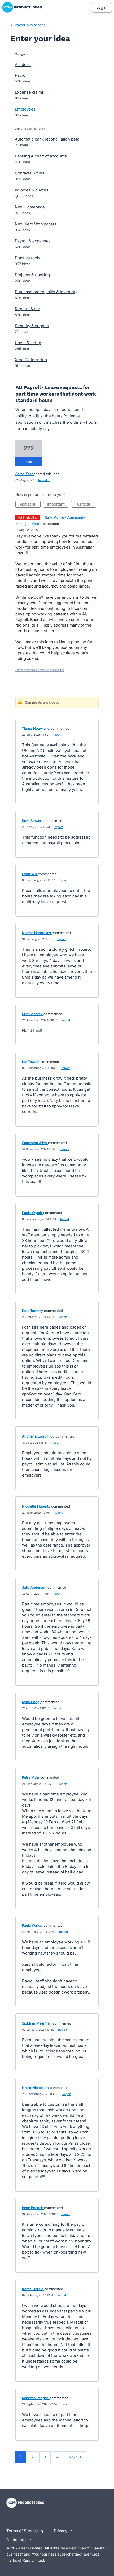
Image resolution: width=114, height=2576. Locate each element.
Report (57, 735)
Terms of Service (23, 2530)
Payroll (21, 75)
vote (29, 462)
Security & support (32, 326)
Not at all (30, 505)
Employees (25, 109)
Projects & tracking (32, 275)
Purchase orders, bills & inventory (46, 292)
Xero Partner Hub (31, 360)
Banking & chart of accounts (41, 156)
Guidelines (20, 2539)
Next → (75, 2457)
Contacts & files (30, 173)
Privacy (61, 2530)
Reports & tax (27, 309)
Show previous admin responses (40, 670)
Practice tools (28, 258)
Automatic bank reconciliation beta (47, 139)
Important (58, 505)
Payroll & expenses (33, 241)
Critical (87, 505)
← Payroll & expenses (28, 25)
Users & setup (28, 343)
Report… (44, 480)
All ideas (23, 65)
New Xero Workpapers (36, 224)
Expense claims (29, 92)
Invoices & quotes (32, 190)
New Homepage (30, 207)
